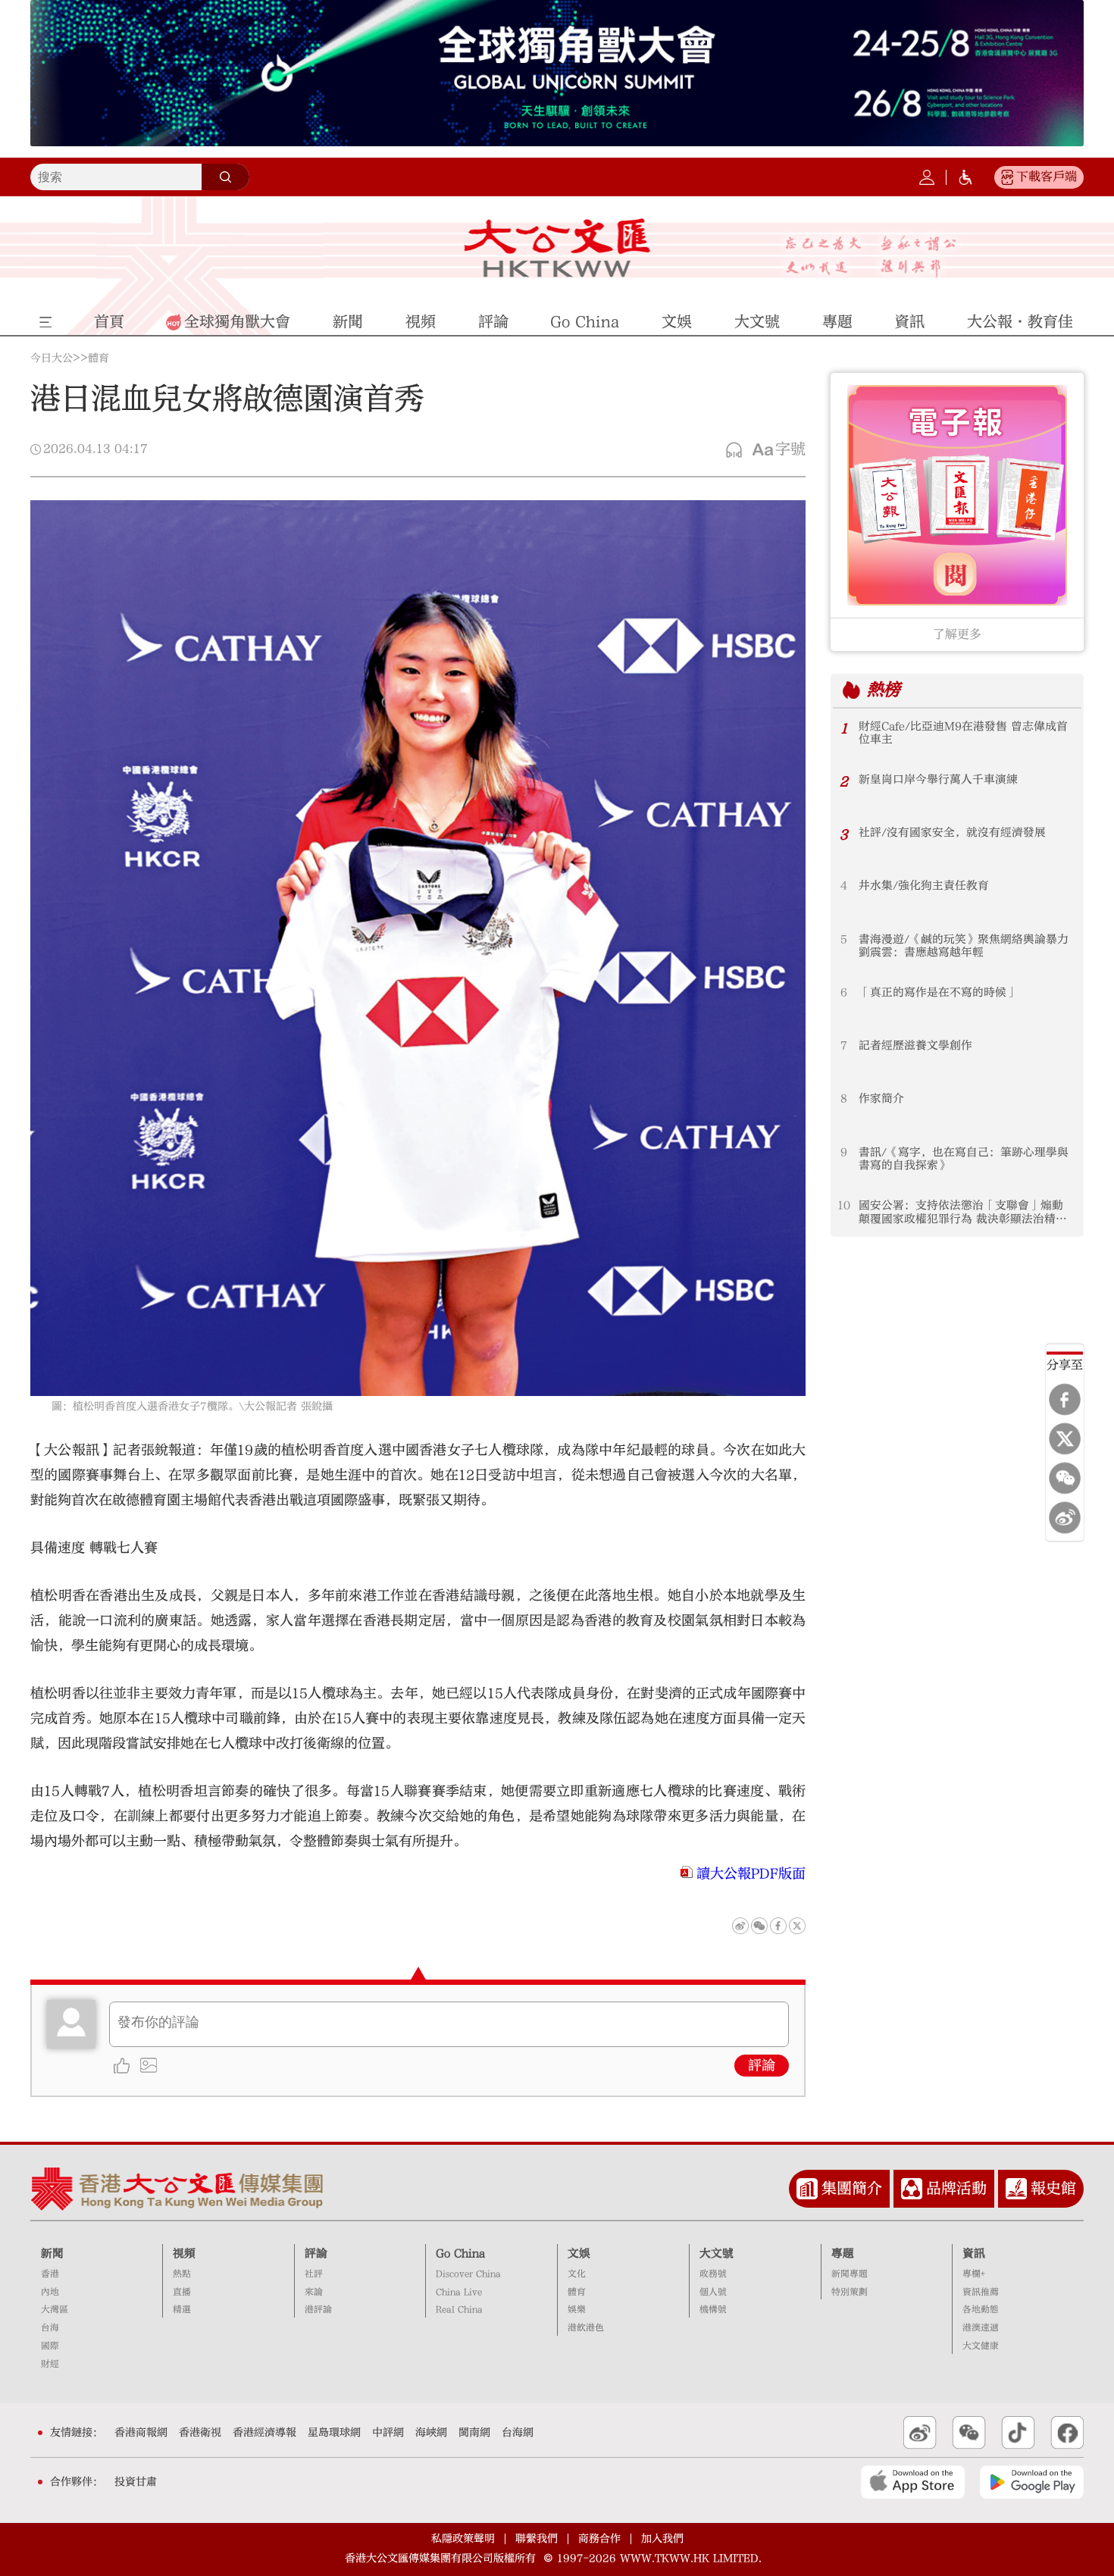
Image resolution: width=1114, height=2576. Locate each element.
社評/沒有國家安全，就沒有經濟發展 (952, 833)
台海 (50, 2328)
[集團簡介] (807, 2189)
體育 (99, 358)
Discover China (468, 2274)
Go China (460, 2254)
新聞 (52, 2254)
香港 (50, 2274)
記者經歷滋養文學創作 (915, 1045)
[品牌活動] (912, 2189)
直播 (182, 2292)
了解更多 (957, 634)
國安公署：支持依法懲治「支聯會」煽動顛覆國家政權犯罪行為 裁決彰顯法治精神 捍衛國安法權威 (966, 1212)
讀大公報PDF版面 (751, 1874)
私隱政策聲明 (463, 2539)
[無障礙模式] (965, 177)
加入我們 (662, 2539)
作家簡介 (881, 1099)
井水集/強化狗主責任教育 (924, 886)
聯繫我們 (537, 2539)
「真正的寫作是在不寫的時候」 (938, 992)
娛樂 (577, 2310)
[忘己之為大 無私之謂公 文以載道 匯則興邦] (871, 257)
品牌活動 (956, 2188)
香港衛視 (200, 2433)
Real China (459, 2310)
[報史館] (1016, 2189)
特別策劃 (850, 2292)
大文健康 (981, 2346)
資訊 (974, 2254)
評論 (762, 2066)
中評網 (388, 2433)
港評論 (318, 2310)
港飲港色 (586, 2328)
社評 (314, 2274)
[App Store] (913, 2482)
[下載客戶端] (1007, 177)
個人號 (713, 2292)
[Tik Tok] (1018, 2433)
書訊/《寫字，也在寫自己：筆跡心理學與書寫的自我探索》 (964, 1159)
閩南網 (474, 2433)
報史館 (1053, 2188)
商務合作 (599, 2539)
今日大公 (52, 358)
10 (844, 1205)
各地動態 (981, 2310)
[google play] (1032, 2482)
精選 (182, 2310)
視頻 (184, 2254)
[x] (1065, 1438)
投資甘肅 (136, 2482)
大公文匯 (557, 248)
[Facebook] (1065, 1399)
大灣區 (55, 2310)
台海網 (518, 2433)
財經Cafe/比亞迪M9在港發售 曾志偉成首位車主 (963, 733)
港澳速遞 (981, 2328)
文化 (577, 2274)
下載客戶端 (1047, 177)
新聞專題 (850, 2274)
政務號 (713, 2274)
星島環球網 (334, 2433)
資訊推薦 (981, 2292)
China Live (459, 2292)
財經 (50, 2364)
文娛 (579, 2254)
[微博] (1065, 1517)
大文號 (717, 2254)
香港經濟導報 (264, 2433)
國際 (50, 2346)
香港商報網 (141, 2433)
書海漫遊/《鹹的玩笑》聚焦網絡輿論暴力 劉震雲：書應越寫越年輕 (964, 946)
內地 (50, 2292)
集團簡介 (852, 2188)
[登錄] (927, 177)
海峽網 (431, 2433)
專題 (843, 2254)
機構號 (713, 2310)
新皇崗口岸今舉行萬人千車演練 (938, 779)
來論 (314, 2292)
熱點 (182, 2274)
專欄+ (974, 2274)
